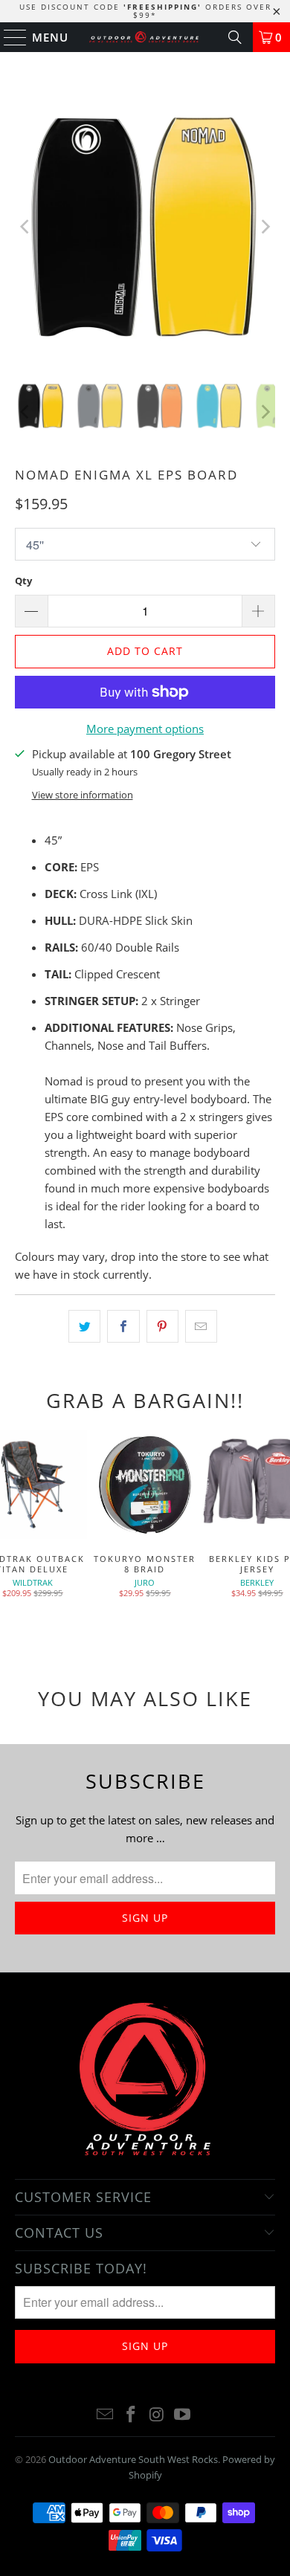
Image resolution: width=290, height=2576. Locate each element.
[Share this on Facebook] (123, 1326)
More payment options (145, 729)
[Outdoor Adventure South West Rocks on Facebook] (132, 2415)
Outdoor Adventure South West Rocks (133, 2459)
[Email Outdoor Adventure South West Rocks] (106, 2415)
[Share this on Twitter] (84, 1326)
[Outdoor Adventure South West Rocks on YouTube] (183, 2415)
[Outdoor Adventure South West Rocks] (145, 37)
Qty (23, 581)
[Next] (264, 227)
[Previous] (26, 227)
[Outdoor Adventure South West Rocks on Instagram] (158, 2415)
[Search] (235, 37)
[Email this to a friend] (201, 1326)
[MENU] (9, 37)
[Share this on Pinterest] (162, 1326)
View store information (83, 795)
